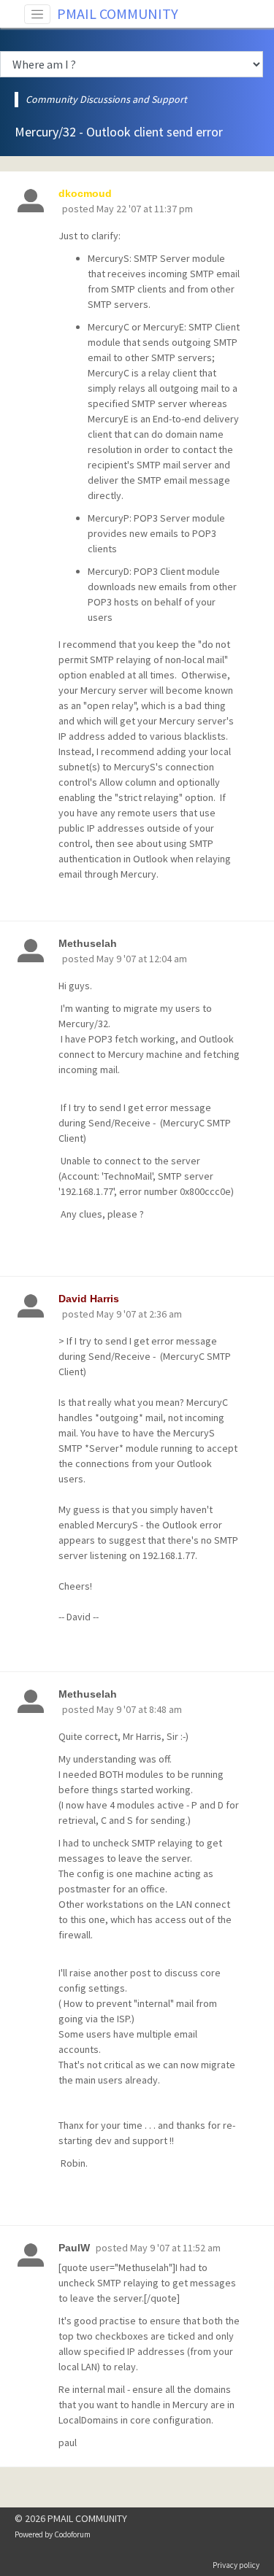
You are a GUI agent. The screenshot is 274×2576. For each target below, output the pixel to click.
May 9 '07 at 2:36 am (139, 1314)
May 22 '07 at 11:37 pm (145, 209)
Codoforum (72, 2534)
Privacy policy (236, 2565)
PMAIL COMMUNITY (118, 13)
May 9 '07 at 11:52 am (175, 2248)
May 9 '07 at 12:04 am (142, 959)
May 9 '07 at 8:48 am (139, 1709)
